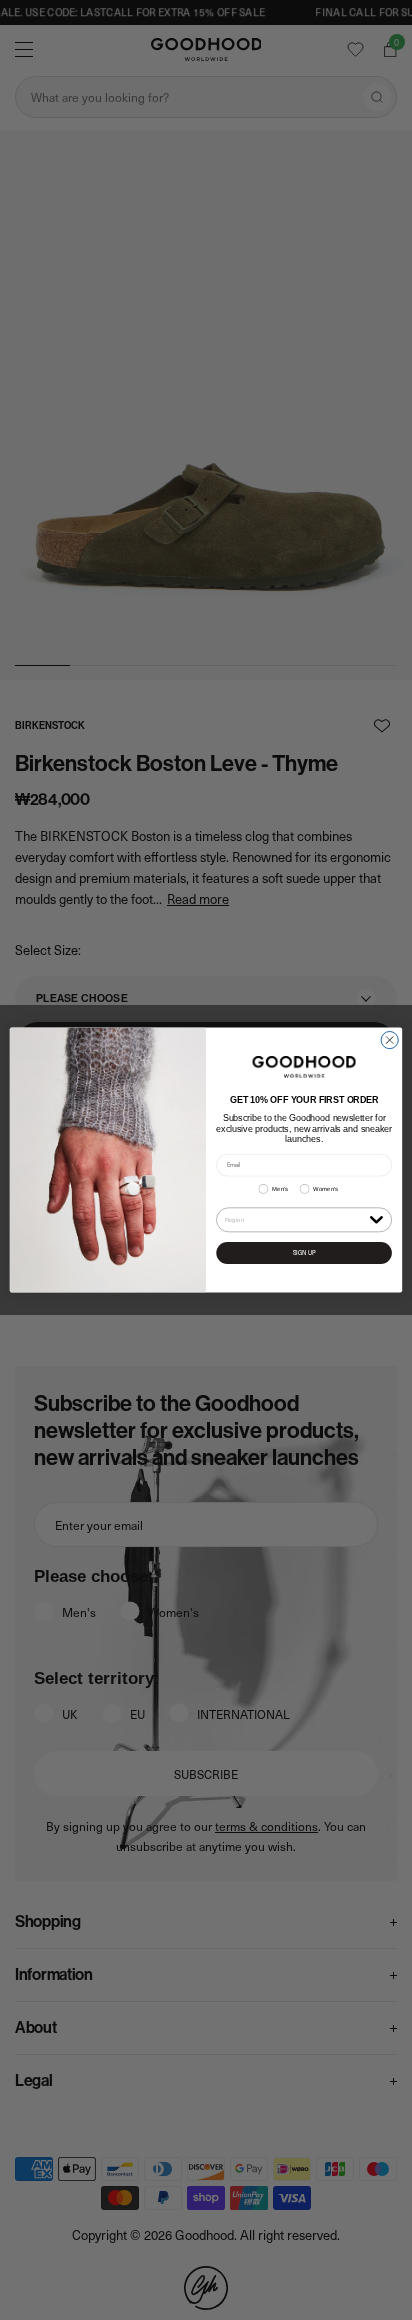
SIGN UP (304, 1253)
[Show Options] (376, 1219)
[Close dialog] (389, 1039)
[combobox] (295, 1220)
